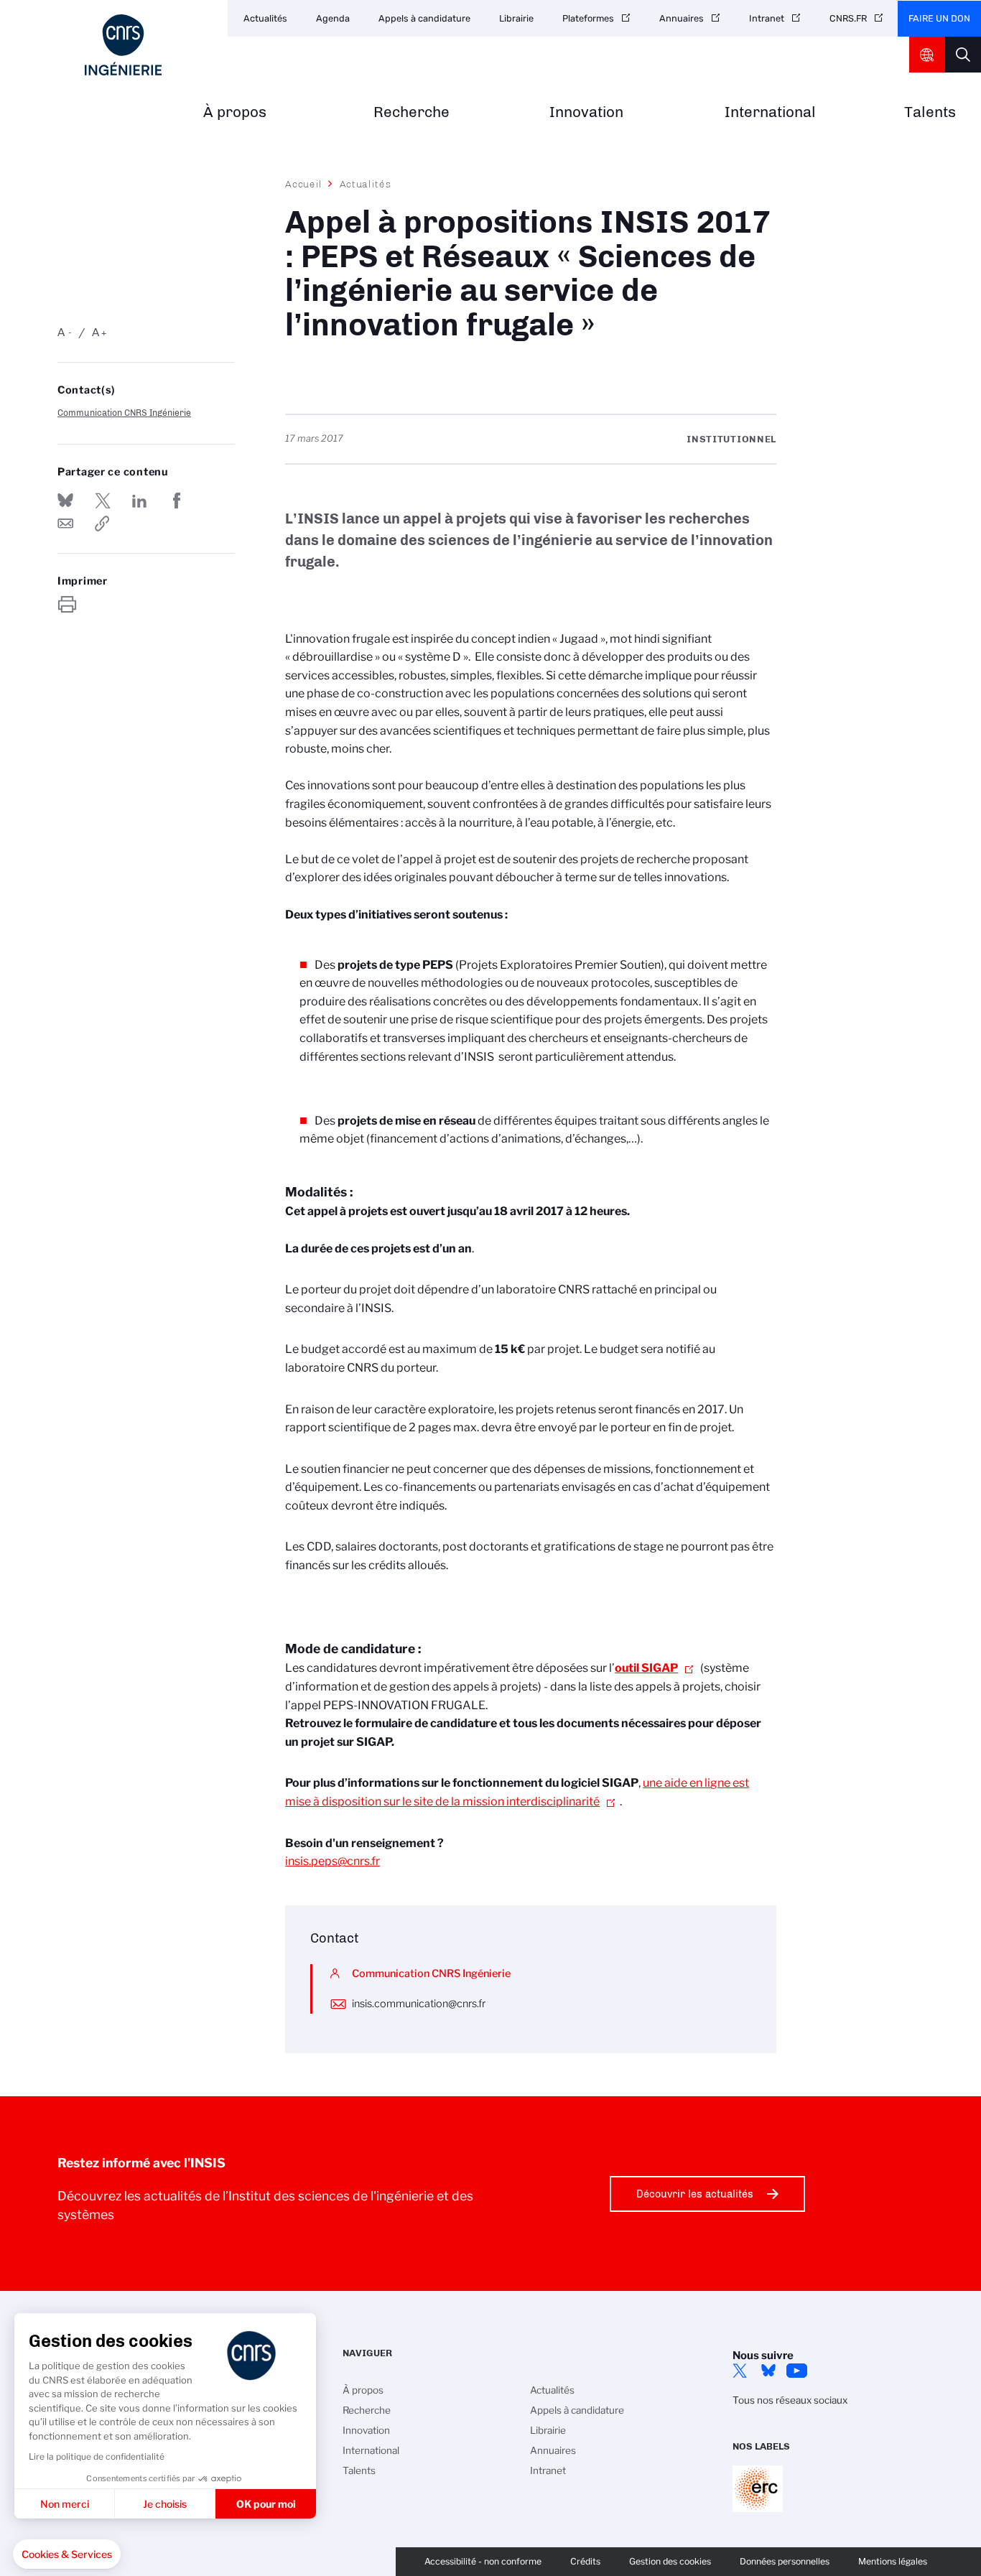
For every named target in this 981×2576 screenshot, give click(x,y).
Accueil (304, 184)
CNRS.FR (848, 18)
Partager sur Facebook (177, 501)
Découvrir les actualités (695, 2194)
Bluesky (768, 2371)
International (770, 112)
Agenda (333, 18)
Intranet (767, 18)
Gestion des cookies (670, 2561)
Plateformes (588, 18)
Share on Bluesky (65, 501)
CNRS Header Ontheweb (927, 55)
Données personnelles (785, 2561)
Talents (930, 112)
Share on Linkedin (139, 501)
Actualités (265, 18)
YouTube (797, 2371)
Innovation (586, 112)
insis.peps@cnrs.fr (333, 1861)
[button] (67, 2554)
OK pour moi (266, 2504)
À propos (235, 112)
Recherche (412, 112)
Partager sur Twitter (103, 501)
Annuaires (682, 18)
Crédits (585, 2561)
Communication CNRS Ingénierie (124, 413)
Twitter (740, 2371)
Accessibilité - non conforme (483, 2561)
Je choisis (165, 2504)
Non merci (65, 2504)
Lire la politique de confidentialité (97, 2456)
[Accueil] (123, 45)
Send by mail (65, 524)
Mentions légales (893, 2561)
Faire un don (939, 18)
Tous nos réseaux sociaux (790, 2400)
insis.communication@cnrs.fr (419, 2004)
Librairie (516, 18)
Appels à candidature (424, 18)
